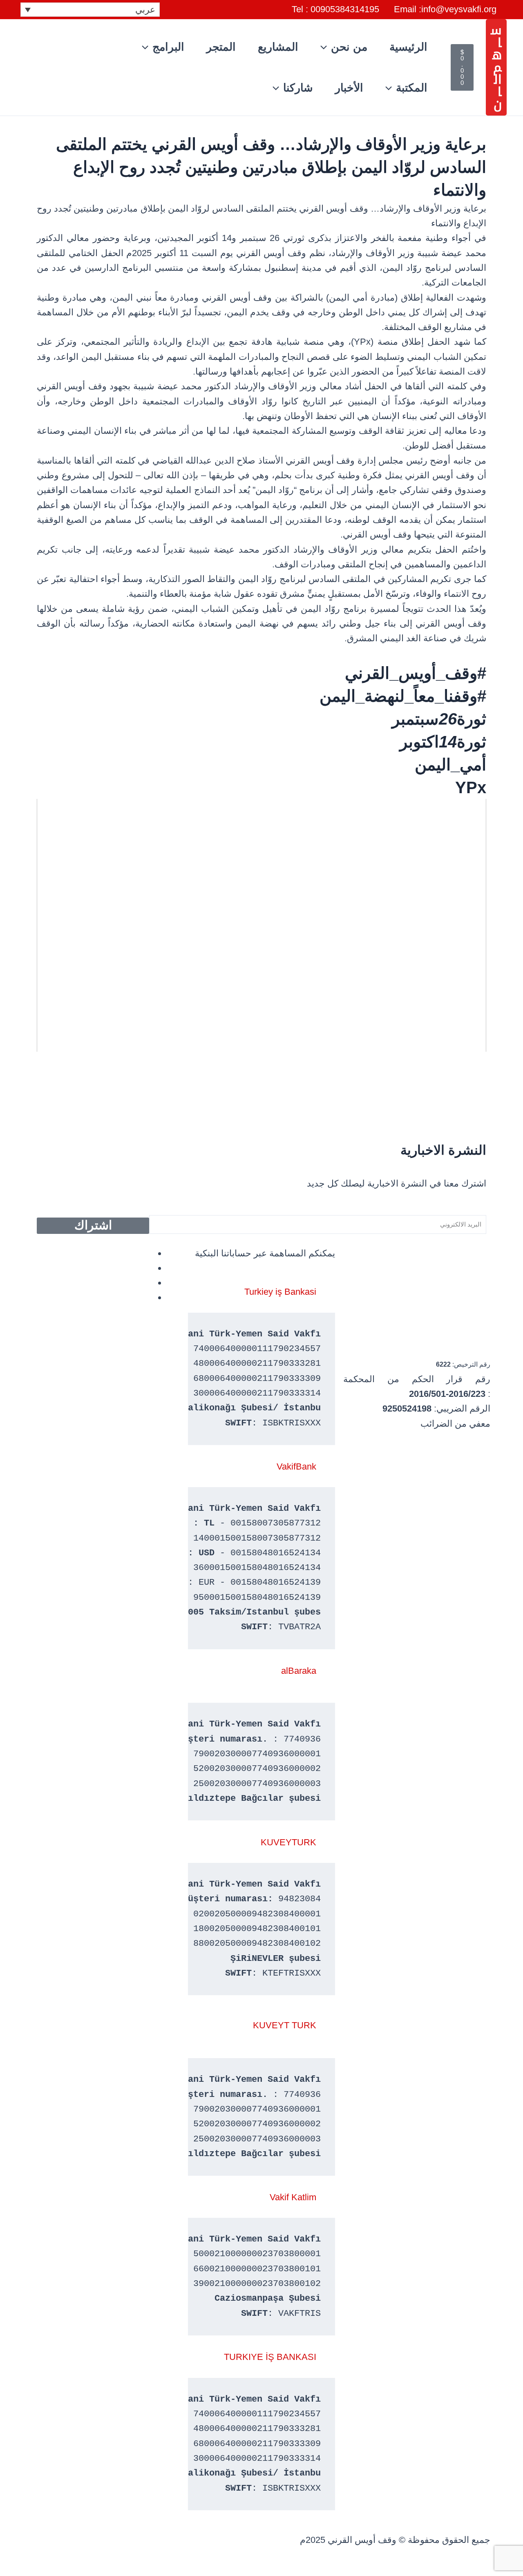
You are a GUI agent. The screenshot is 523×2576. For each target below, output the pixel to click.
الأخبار (349, 88)
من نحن (349, 47)
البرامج (168, 47)
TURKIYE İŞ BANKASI (270, 2357)
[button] (496, 67)
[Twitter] (149, 1283)
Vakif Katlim (293, 2197)
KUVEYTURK (288, 1842)
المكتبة (412, 88)
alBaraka (299, 1671)
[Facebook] (149, 1253)
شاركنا (298, 88)
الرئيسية (408, 47)
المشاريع (278, 47)
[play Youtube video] (261, 925)
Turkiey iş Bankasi (280, 1292)
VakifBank (296, 1466)
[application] (326, 47)
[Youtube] (149, 1297)
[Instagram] (149, 1268)
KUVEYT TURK (285, 2025)
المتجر (221, 47)
